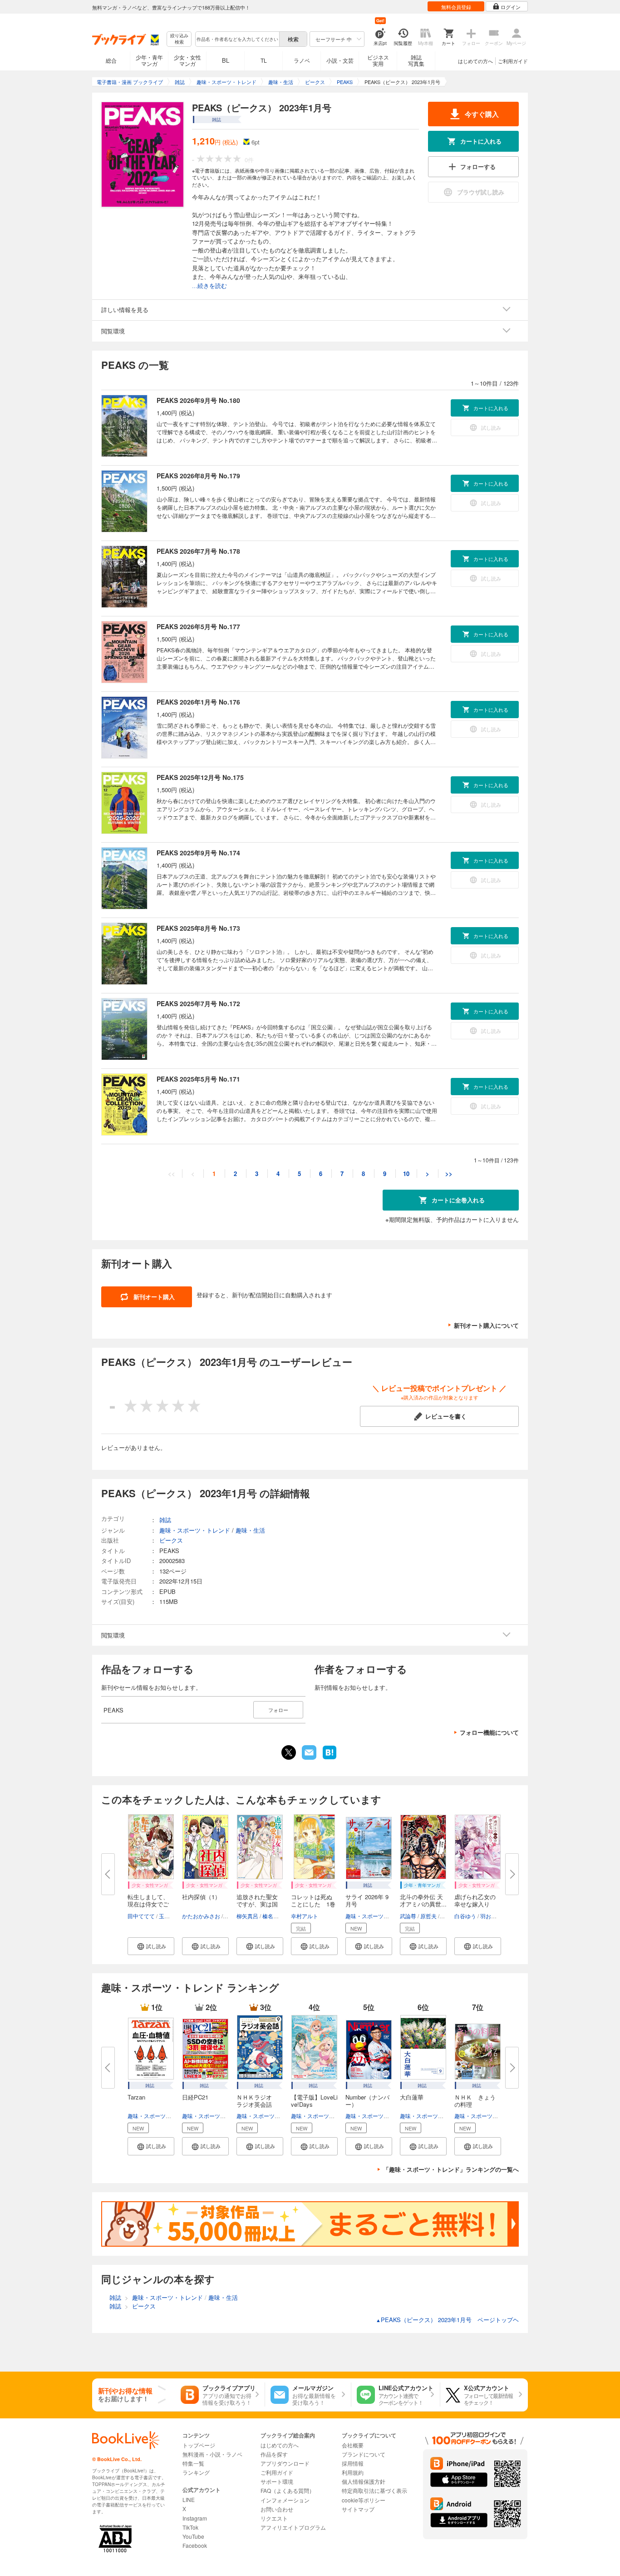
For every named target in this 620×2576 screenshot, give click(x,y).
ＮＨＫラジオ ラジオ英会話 (257, 2101)
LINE (189, 2499)
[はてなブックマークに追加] (330, 1758)
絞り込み (179, 39)
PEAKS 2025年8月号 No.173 (198, 928)
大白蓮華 (412, 2097)
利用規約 (353, 2472)
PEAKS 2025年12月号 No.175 (200, 777)
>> (449, 1174)
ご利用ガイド (513, 61)
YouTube (193, 2536)
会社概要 (353, 2445)
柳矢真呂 (247, 1916)
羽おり (488, 1916)
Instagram (195, 2518)
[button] (151, 1946)
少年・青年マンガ (149, 60)
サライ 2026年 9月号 (367, 1900)
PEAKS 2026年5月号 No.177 (198, 626)
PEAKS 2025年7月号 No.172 (198, 1003)
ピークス (171, 1540)
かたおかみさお (201, 1916)
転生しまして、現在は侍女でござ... (148, 1904)
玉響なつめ (172, 1916)
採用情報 (353, 2463)
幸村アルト (305, 1916)
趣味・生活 (250, 1530)
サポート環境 (277, 2481)
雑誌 (165, 1520)
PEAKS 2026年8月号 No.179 (198, 476)
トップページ (199, 2445)
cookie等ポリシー (364, 2500)
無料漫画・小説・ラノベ (212, 2454)
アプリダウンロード (285, 2463)
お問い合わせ (277, 2509)
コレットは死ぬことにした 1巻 (313, 1900)
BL (226, 60)
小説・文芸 (340, 60)
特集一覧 (193, 2463)
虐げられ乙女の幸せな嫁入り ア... (475, 1904)
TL (264, 60)
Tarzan (136, 2097)
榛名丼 (271, 1916)
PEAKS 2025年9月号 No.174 (198, 853)
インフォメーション (285, 2500)
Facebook (195, 2545)
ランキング (196, 2472)
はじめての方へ (475, 61)
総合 (111, 60)
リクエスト (274, 2518)
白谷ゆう (465, 1916)
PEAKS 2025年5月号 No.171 (198, 1079)
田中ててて (141, 1916)
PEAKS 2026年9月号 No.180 (198, 400)
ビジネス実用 (378, 60)
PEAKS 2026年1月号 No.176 (198, 702)
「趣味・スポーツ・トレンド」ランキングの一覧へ (451, 2169)
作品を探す (274, 2454)
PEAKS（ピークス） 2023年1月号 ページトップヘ (447, 2320)
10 (406, 1174)
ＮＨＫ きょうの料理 (475, 2101)
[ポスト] (289, 1752)
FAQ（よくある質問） (288, 2490)
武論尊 (408, 1916)
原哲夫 (428, 1916)
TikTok (190, 2527)
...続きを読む (209, 286)
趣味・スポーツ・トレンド (378, 1916)
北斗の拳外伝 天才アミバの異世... (423, 1900)
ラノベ (302, 60)
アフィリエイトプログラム (293, 2527)
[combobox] (237, 39)
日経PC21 (195, 2097)
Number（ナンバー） (367, 2101)
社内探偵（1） (201, 1897)
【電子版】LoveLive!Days (314, 2101)
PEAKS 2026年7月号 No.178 (198, 551)
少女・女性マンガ (187, 60)
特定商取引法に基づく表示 (374, 2490)
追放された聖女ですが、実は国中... (257, 1904)
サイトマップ (358, 2509)
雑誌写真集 (416, 60)
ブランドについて (364, 2454)
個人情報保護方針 (364, 2481)
